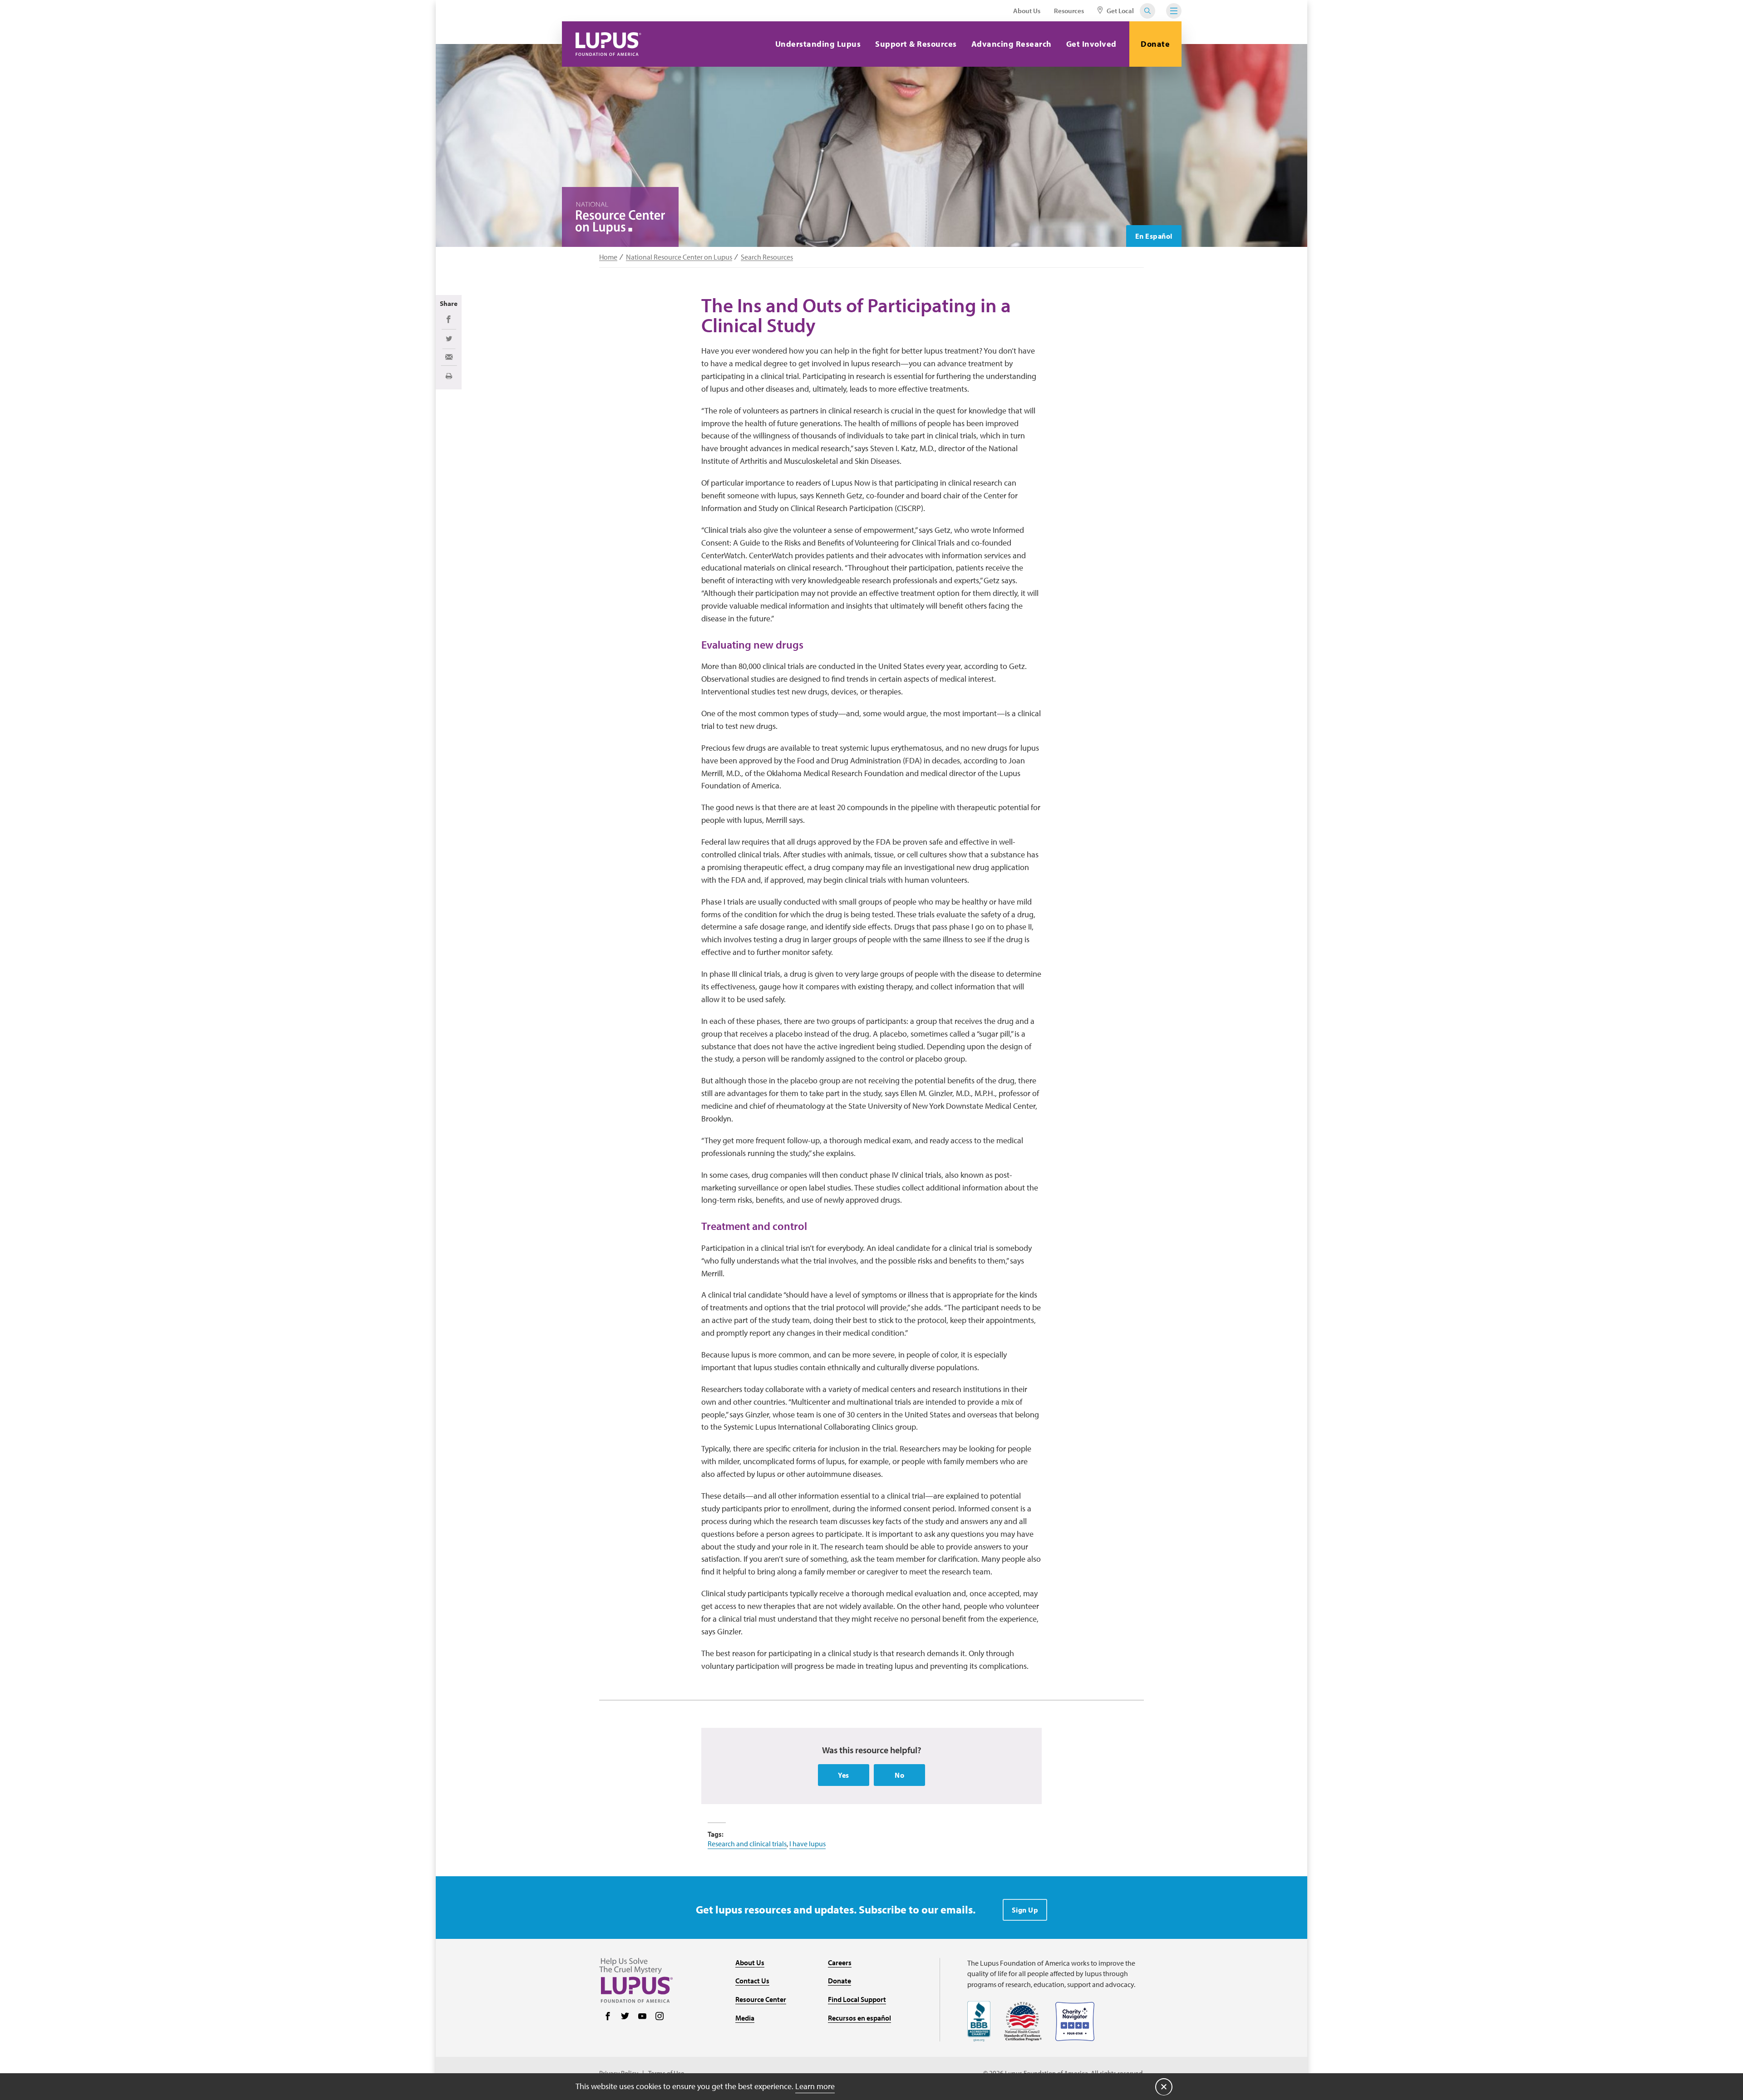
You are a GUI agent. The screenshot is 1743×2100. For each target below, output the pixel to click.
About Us (1027, 11)
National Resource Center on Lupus (679, 257)
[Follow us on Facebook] (608, 2017)
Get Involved (1091, 44)
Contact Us (752, 1981)
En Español (1154, 236)
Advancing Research (1012, 44)
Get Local (1120, 11)
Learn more (815, 2086)
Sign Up (1025, 1910)
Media (745, 2018)
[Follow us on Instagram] (660, 2017)
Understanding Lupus (818, 44)
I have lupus (807, 1844)
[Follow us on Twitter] (625, 2017)
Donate (1155, 44)
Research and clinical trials (747, 1844)
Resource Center (761, 1999)
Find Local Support (857, 1999)
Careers (840, 1962)
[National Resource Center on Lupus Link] (620, 218)
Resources (1069, 11)
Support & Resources (916, 44)
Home (608, 257)
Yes (844, 1775)
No (899, 1775)
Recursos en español (859, 2018)
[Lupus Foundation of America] (608, 44)
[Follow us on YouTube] (642, 2017)
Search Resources (767, 257)
